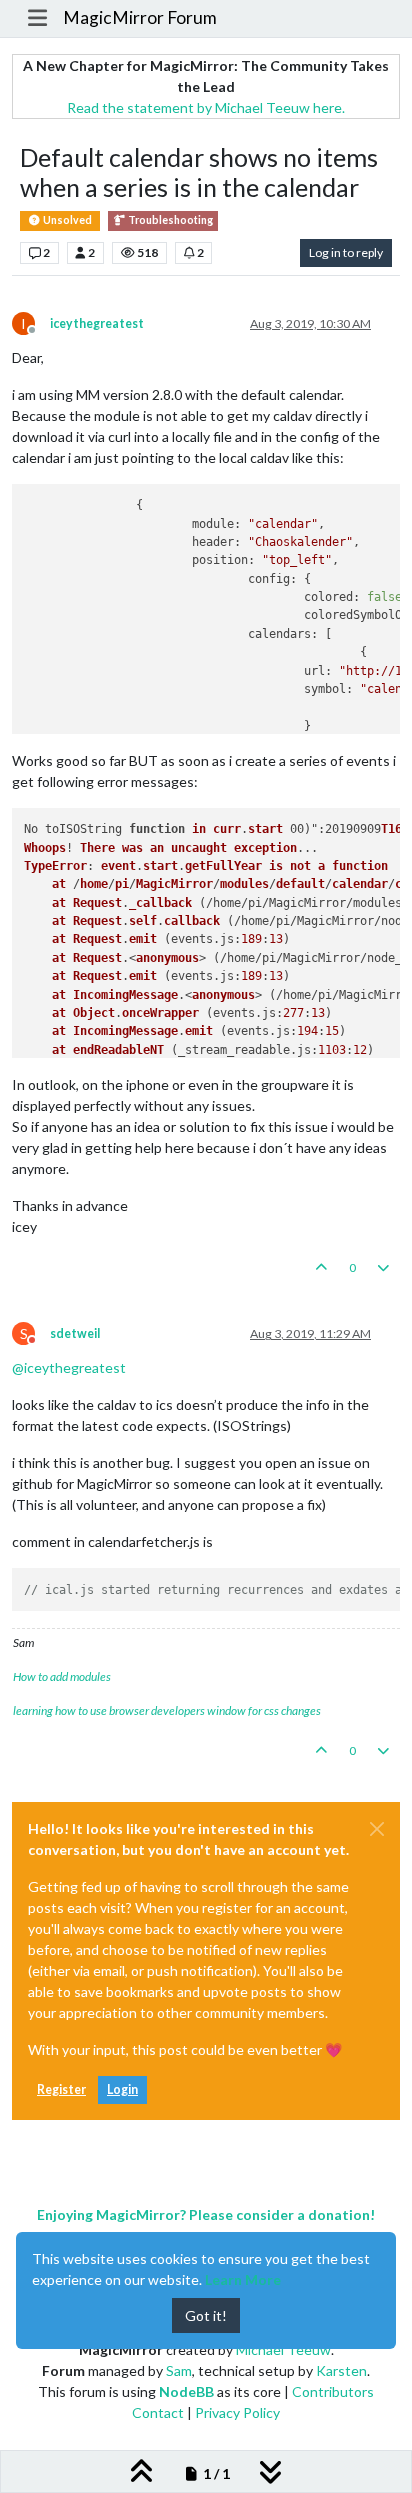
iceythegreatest (97, 323)
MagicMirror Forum (140, 17)
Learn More (243, 2279)
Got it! (206, 2315)
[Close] (377, 1829)
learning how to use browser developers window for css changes (167, 1710)
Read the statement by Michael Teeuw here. (206, 107)
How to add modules (62, 1676)
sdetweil (75, 1333)
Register (61, 2089)
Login (122, 2089)
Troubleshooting (169, 220)
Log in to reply (346, 252)
